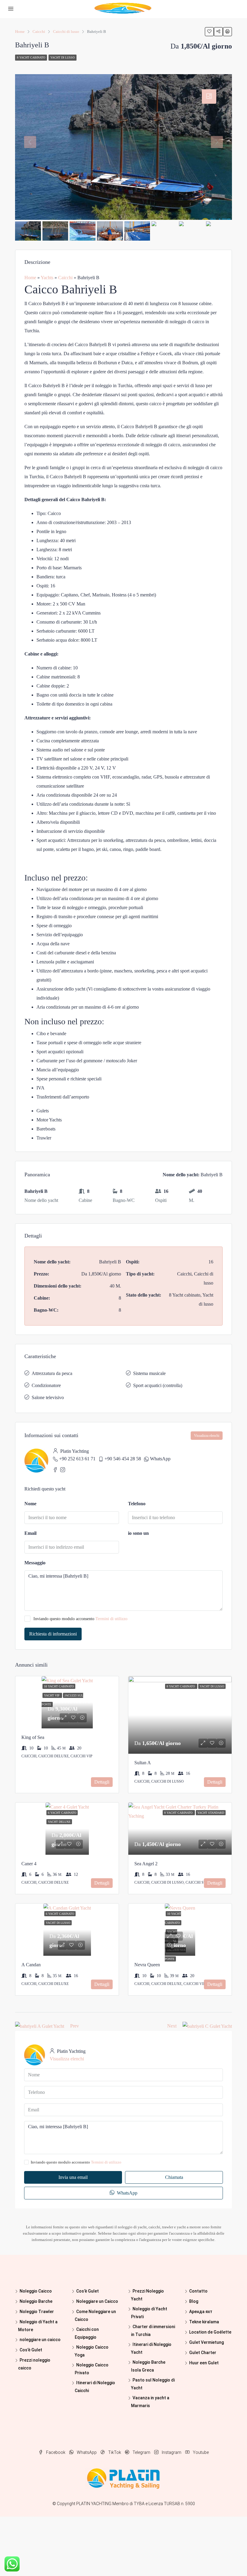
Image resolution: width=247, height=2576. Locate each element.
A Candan (31, 1965)
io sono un (138, 1533)
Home (30, 278)
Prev (75, 2026)
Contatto (198, 2291)
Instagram (172, 2452)
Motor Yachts (49, 1120)
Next (172, 2026)
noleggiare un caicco (40, 2340)
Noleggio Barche (36, 2301)
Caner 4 (29, 1864)
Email (30, 1533)
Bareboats (46, 1129)
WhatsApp (160, 1459)
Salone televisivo (48, 1397)
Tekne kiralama (204, 2322)
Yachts (47, 278)
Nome (30, 1504)
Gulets (43, 1111)
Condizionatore (46, 1385)
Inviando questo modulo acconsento (80, 1619)
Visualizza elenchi (207, 1436)
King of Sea (33, 1737)
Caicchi (65, 278)
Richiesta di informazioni (53, 1634)
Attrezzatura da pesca (52, 1373)
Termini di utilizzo (111, 1619)
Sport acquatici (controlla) (158, 1385)
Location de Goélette (210, 2332)
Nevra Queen (147, 1965)
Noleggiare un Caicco (97, 2301)
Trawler (44, 1138)
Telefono (137, 1504)
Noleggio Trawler (37, 2312)
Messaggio (35, 1563)
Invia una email (73, 2177)
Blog (194, 2301)
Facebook (56, 2452)
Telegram (141, 2452)
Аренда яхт (201, 2312)
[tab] (209, 96)
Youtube (200, 2452)
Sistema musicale (149, 1373)
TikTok (115, 2452)
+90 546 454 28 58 (123, 1459)
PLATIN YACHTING (94, 2504)
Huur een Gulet (204, 2363)
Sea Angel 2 (146, 1864)
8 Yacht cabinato (31, 57)
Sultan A (143, 1763)
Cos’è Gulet (31, 2350)
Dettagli (102, 1782)
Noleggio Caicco (36, 2291)
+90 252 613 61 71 (77, 1459)
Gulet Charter (203, 2353)
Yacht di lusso (63, 57)
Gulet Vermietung (206, 2342)
